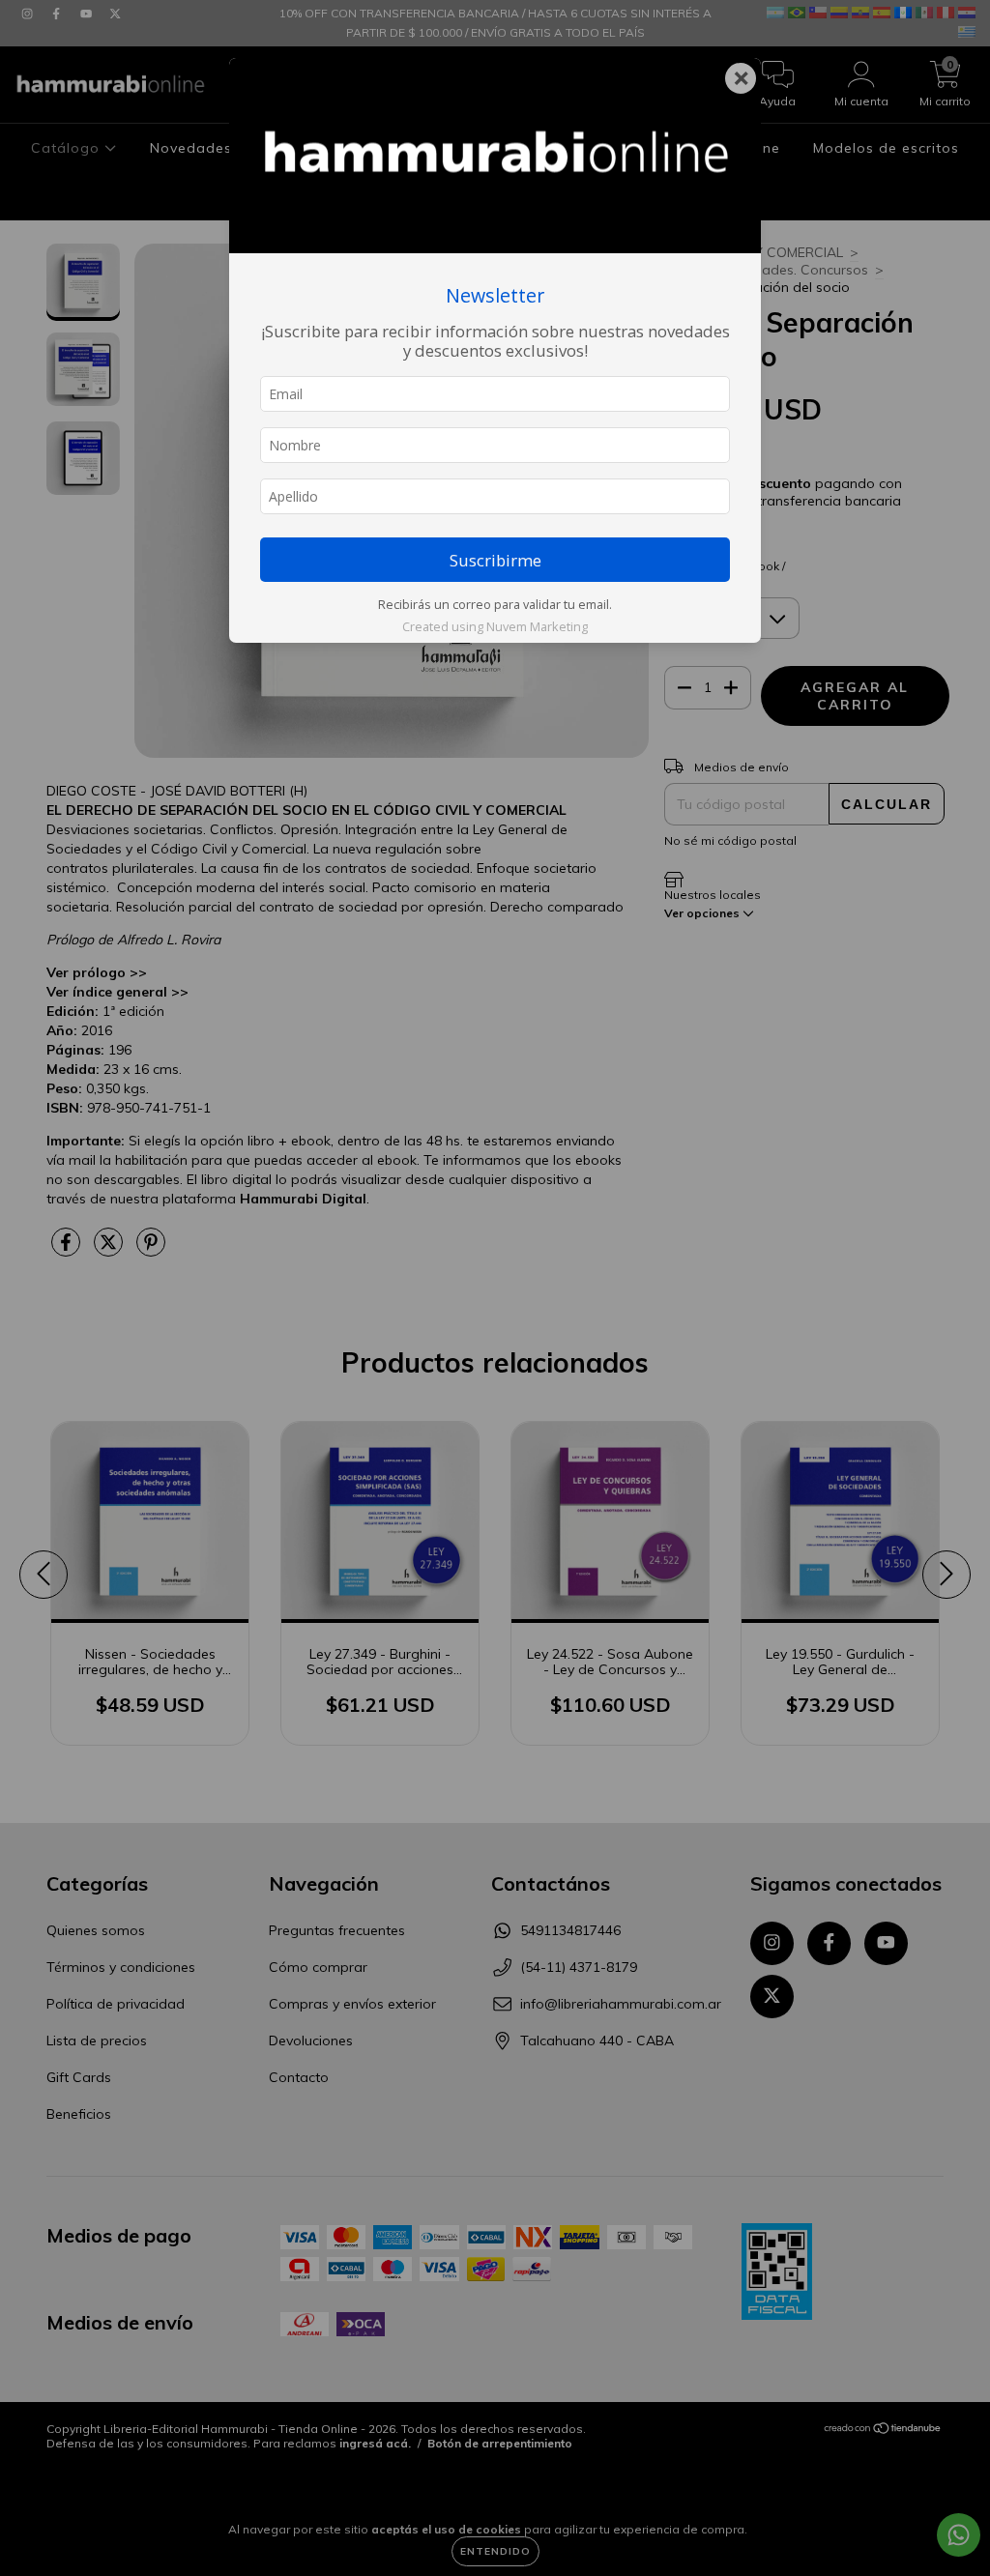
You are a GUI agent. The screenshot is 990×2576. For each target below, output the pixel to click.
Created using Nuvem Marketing (495, 626)
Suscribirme (495, 560)
